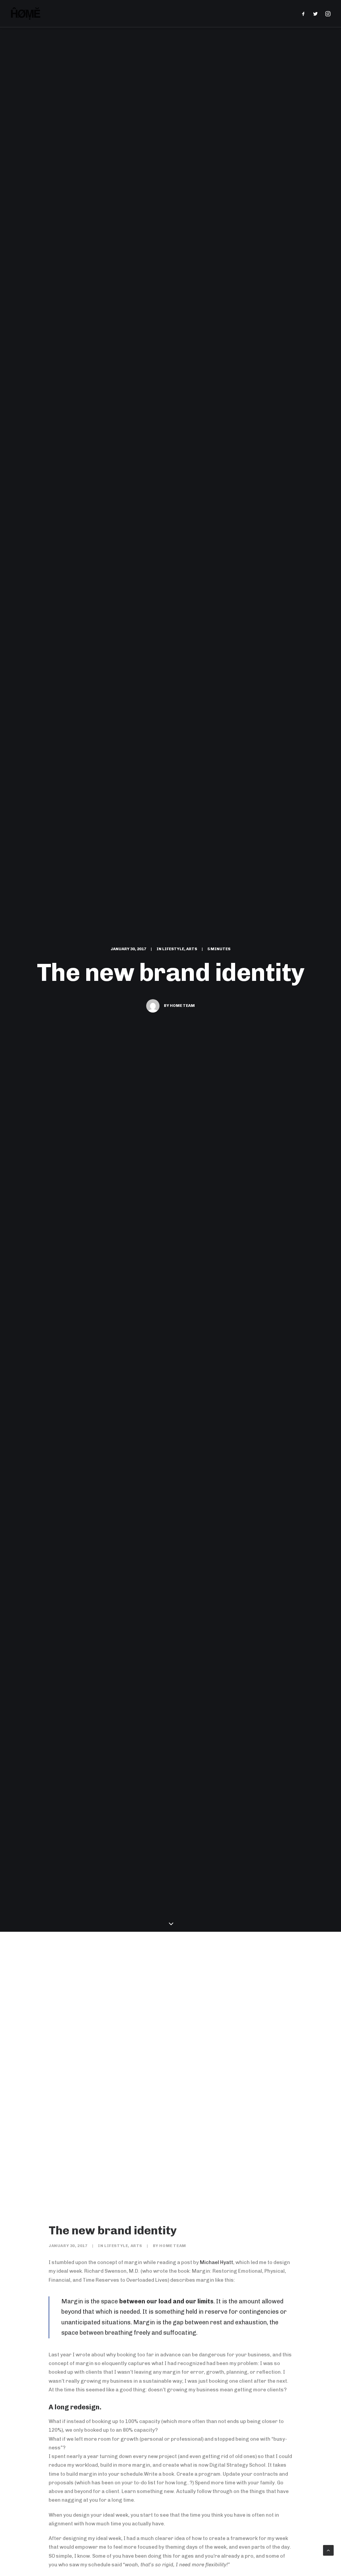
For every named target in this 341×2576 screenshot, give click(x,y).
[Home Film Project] (26, 13)
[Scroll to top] (328, 2550)
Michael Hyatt (216, 2262)
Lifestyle (173, 949)
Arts (192, 949)
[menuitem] (305, 13)
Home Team (182, 1006)
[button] (305, 13)
